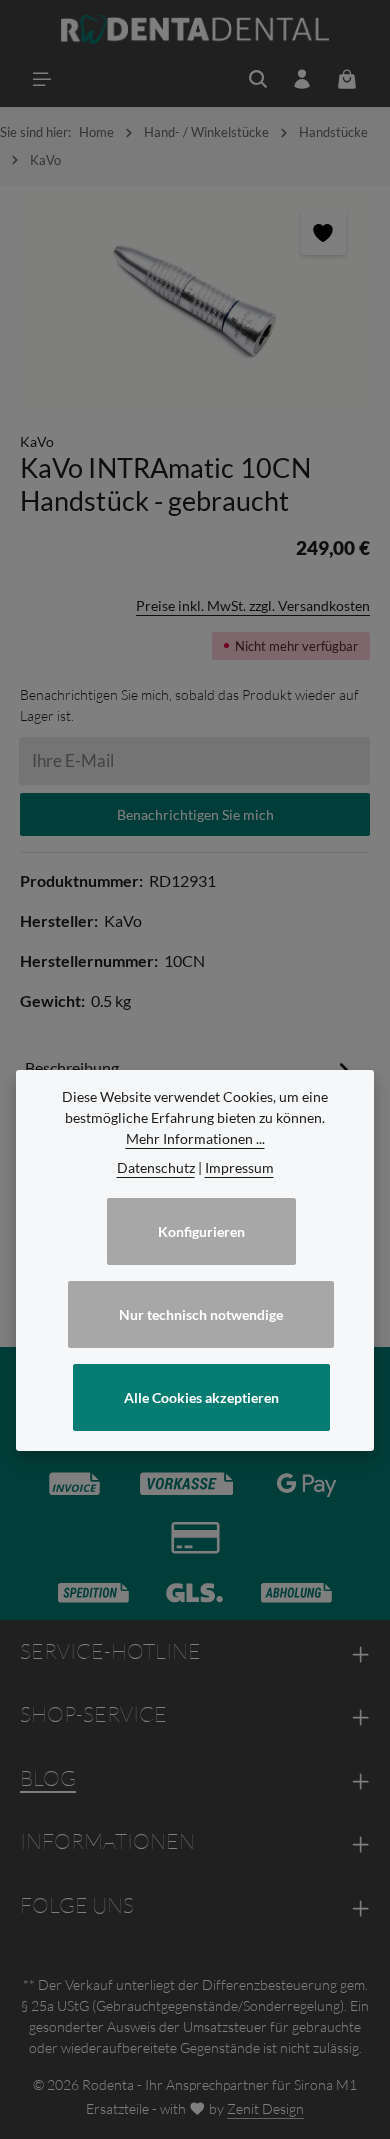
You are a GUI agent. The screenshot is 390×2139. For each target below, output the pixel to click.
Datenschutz (156, 1167)
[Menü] (42, 79)
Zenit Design (265, 2108)
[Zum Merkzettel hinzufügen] (323, 232)
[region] (195, 298)
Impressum (239, 1167)
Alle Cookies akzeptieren (201, 1397)
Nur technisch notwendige (201, 1314)
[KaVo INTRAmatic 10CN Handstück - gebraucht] (195, 298)
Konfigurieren (201, 1231)
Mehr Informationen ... (195, 1138)
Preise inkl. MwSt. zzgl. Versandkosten (253, 605)
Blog (48, 1778)
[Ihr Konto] (302, 79)
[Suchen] (258, 79)
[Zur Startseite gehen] (195, 30)
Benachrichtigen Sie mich (195, 814)
